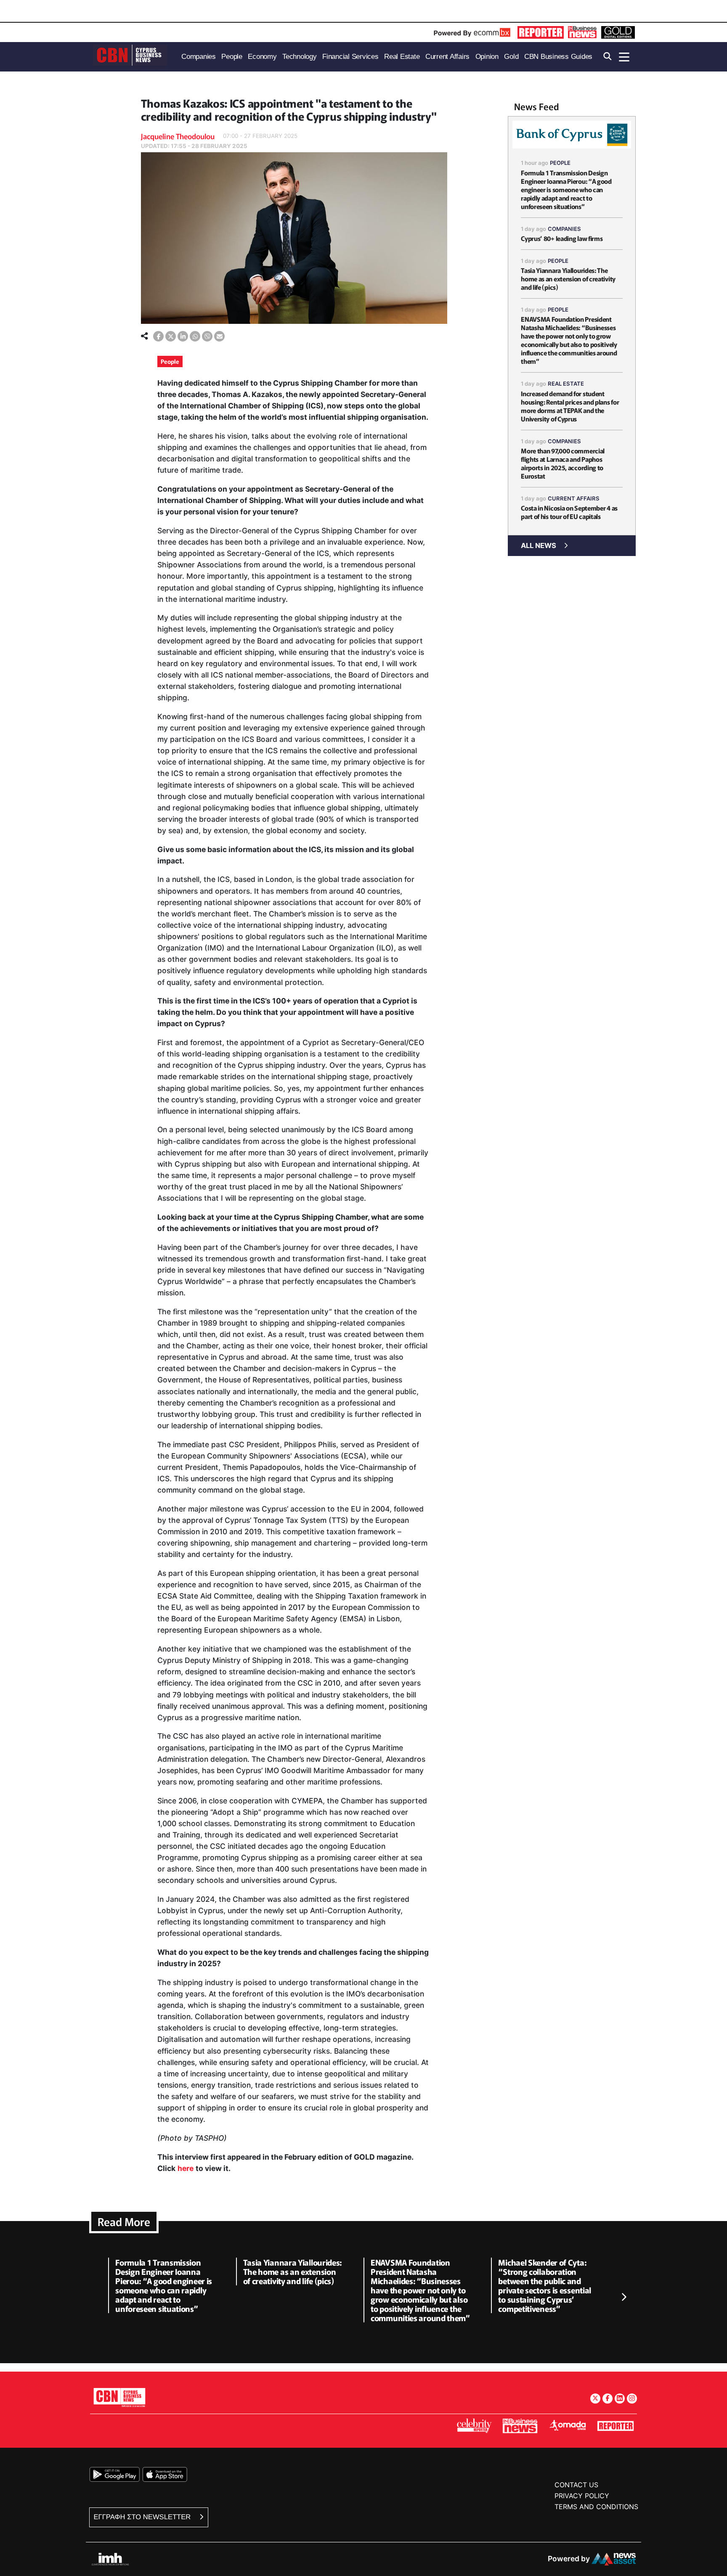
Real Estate (566, 384)
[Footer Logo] (119, 2397)
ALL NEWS (539, 545)
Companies (564, 229)
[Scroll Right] (624, 2297)
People (170, 361)
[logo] (130, 56)
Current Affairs (574, 498)
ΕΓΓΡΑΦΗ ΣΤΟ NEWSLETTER (143, 2517)
